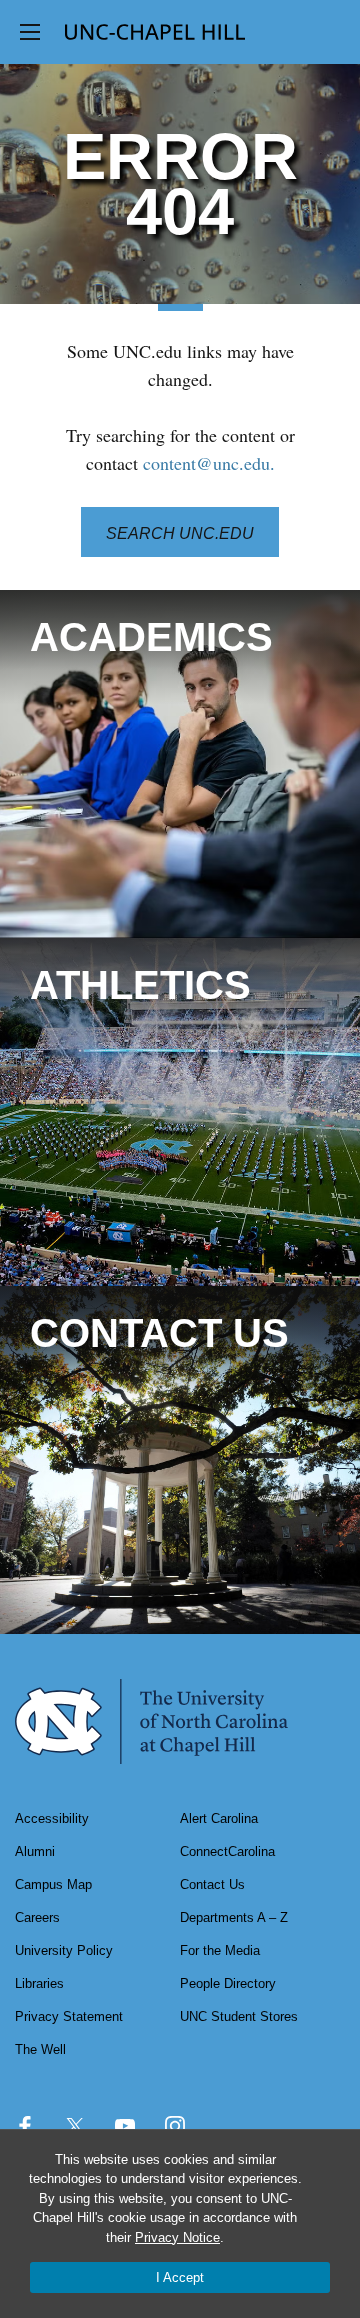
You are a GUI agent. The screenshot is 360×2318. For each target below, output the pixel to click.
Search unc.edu (180, 533)
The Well (40, 2049)
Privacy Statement (69, 2016)
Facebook (25, 2126)
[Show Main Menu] (30, 32)
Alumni (35, 1851)
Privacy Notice (177, 2237)
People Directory (228, 1983)
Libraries (39, 1983)
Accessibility (52, 1818)
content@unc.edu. (209, 463)
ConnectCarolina (227, 1851)
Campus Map (53, 1884)
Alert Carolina (219, 1818)
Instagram (175, 2126)
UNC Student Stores (239, 2016)
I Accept (180, 2277)
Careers (37, 1917)
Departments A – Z (234, 1917)
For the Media (220, 1950)
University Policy (64, 1950)
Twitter (75, 2126)
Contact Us (212, 1884)
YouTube (125, 2126)
